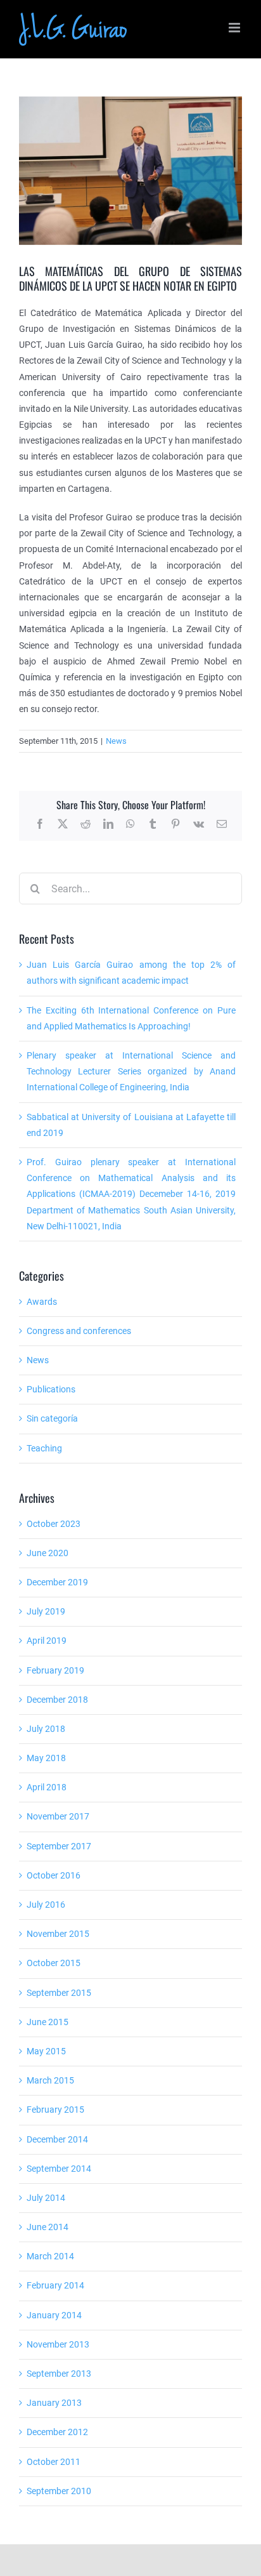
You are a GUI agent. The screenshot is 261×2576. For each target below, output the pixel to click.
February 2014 (55, 2285)
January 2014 (54, 2315)
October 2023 (54, 1524)
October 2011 (54, 2462)
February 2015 (55, 2110)
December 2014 (57, 2139)
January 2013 (54, 2403)
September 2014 (59, 2169)
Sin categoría (52, 1418)
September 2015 (59, 1993)
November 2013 (58, 2344)
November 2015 (58, 1934)
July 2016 (46, 1905)
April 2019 (47, 1641)
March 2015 (50, 2080)
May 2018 (46, 1758)
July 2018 (46, 1729)
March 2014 (50, 2256)
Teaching (44, 1448)
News (116, 741)
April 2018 (47, 1787)
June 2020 (48, 1553)
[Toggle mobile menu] (235, 28)
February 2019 (55, 1670)
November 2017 (58, 1816)
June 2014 (48, 2227)
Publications (51, 1389)
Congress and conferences (79, 1331)
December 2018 (57, 1700)
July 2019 (46, 1611)
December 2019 (57, 1582)
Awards (42, 1302)
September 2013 (59, 2374)
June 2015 (48, 2022)
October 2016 (54, 1875)
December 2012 (57, 2432)
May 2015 (46, 2051)
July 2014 (46, 2198)
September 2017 (59, 1846)
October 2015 (54, 1963)
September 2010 (59, 2491)
